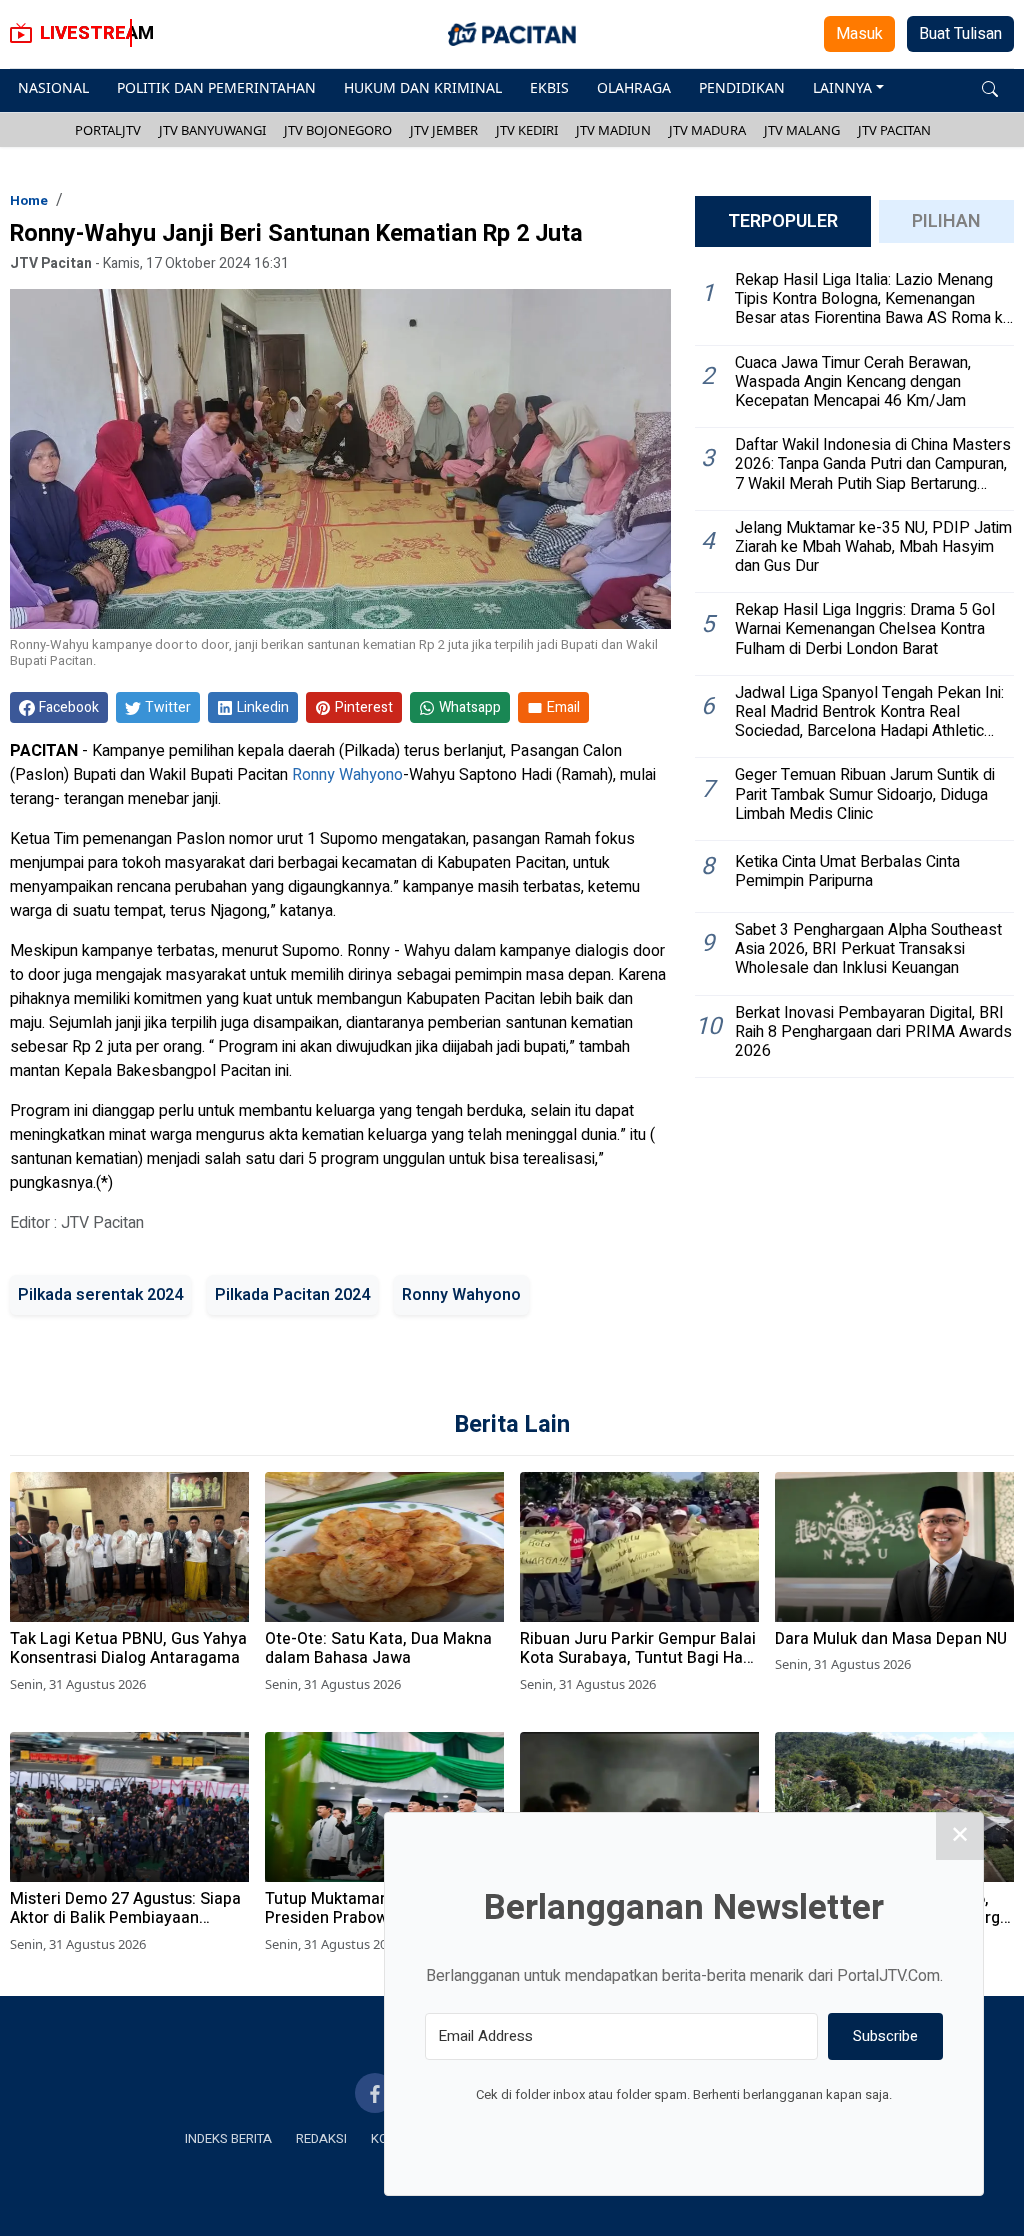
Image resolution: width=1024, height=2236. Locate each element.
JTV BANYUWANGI (212, 130)
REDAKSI (321, 2138)
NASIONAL (53, 87)
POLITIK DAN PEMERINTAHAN (216, 87)
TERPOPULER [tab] (783, 221)
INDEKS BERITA (228, 2138)
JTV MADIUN (613, 130)
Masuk (859, 34)
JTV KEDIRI (527, 130)
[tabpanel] (854, 670)
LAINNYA (842, 87)
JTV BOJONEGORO (338, 130)
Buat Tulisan (960, 34)
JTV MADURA (707, 130)
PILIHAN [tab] (946, 221)
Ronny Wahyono (347, 775)
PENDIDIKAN (742, 87)
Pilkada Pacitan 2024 (292, 1295)
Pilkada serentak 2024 (100, 1295)
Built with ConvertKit (766, 2132)
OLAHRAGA (634, 87)
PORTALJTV (108, 130)
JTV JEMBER (444, 130)
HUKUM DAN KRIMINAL (423, 87)
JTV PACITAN (894, 130)
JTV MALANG (802, 130)
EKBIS (549, 87)
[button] (990, 87)
